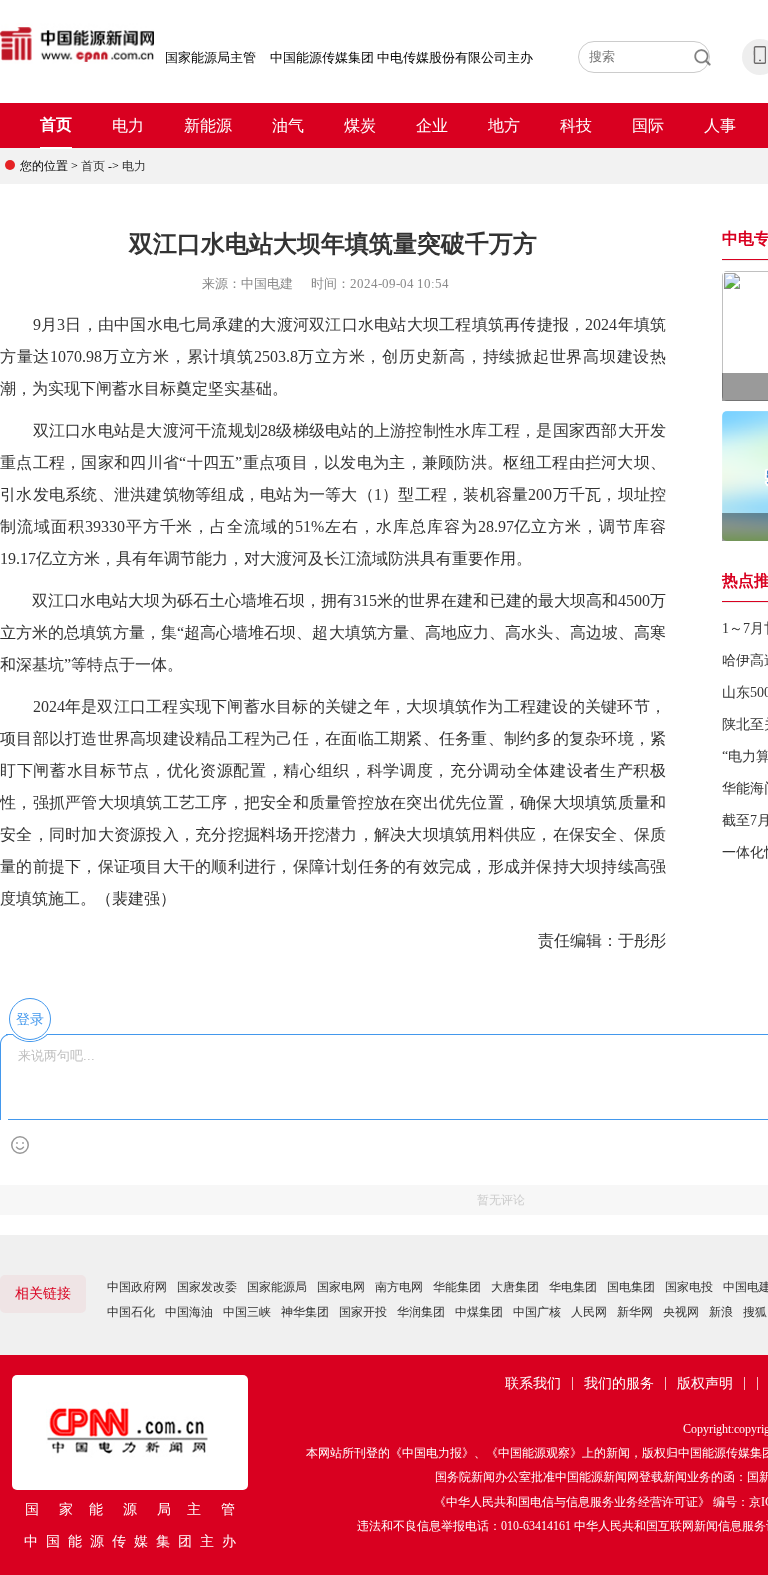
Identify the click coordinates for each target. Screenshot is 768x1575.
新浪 (721, 1312)
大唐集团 (515, 1287)
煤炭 (360, 125)
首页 (56, 124)
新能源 (208, 125)
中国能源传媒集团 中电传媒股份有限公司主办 (401, 57)
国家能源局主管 (210, 57)
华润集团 (421, 1312)
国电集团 (631, 1287)
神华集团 (305, 1312)
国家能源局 (277, 1287)
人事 (720, 125)
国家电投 (689, 1287)
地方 (504, 125)
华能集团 (457, 1287)
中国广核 (537, 1312)
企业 (432, 125)
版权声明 (705, 1383)
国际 (648, 125)
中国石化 (131, 1312)
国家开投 (363, 1312)
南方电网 (399, 1287)
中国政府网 (137, 1287)
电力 (128, 125)
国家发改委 (207, 1287)
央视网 (681, 1312)
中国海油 (189, 1312)
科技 (576, 125)
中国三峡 (247, 1312)
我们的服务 (619, 1383)
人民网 (589, 1312)
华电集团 (573, 1287)
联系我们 (533, 1383)
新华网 (635, 1312)
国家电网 (341, 1287)
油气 (288, 125)
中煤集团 (479, 1312)
